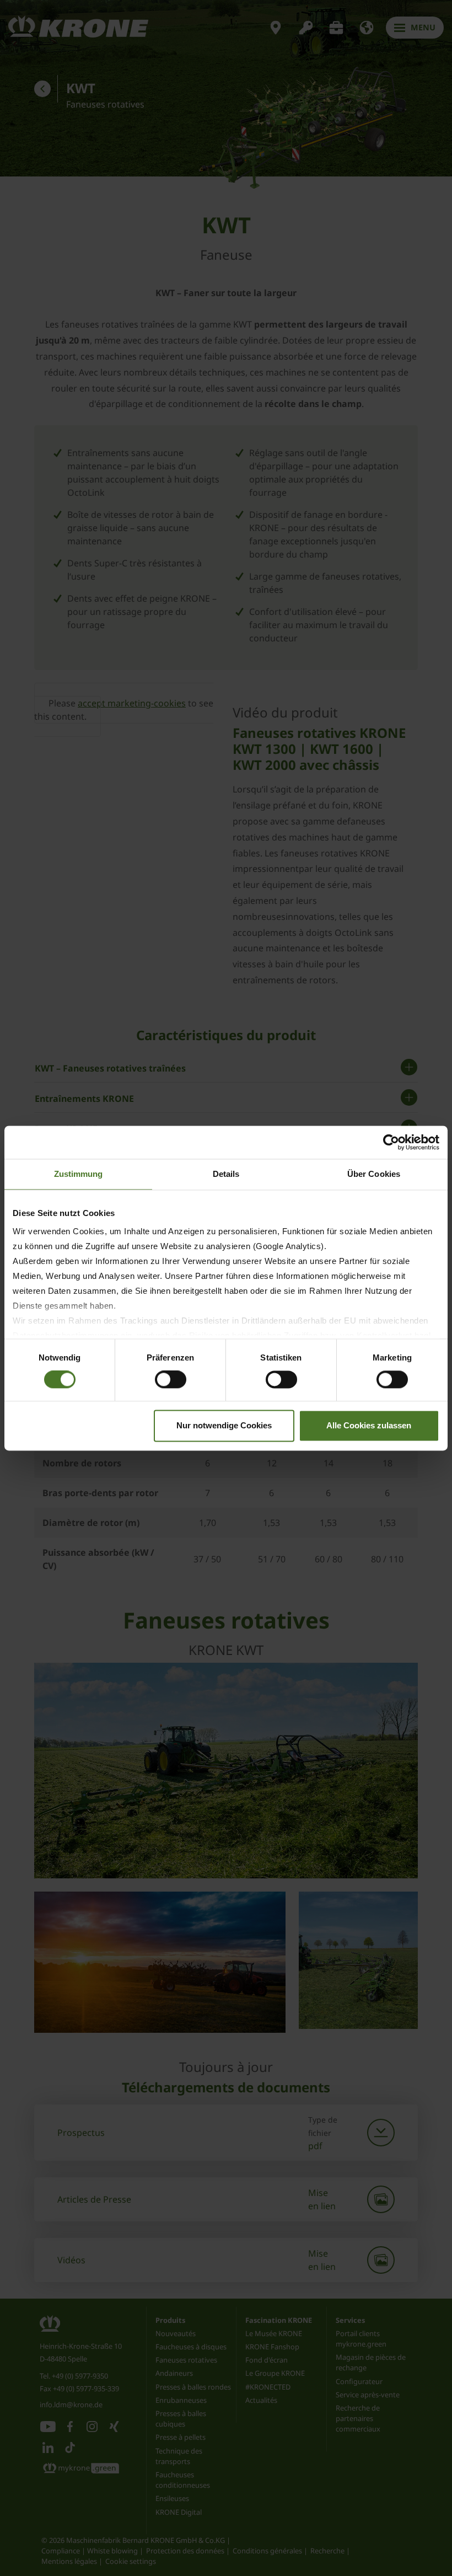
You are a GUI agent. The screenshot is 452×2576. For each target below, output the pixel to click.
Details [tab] (226, 1174)
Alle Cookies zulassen (369, 1425)
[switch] (171, 1380)
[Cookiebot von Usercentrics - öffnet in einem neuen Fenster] (391, 1142)
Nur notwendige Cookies (224, 1425)
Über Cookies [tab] (374, 1174)
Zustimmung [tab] (79, 1174)
